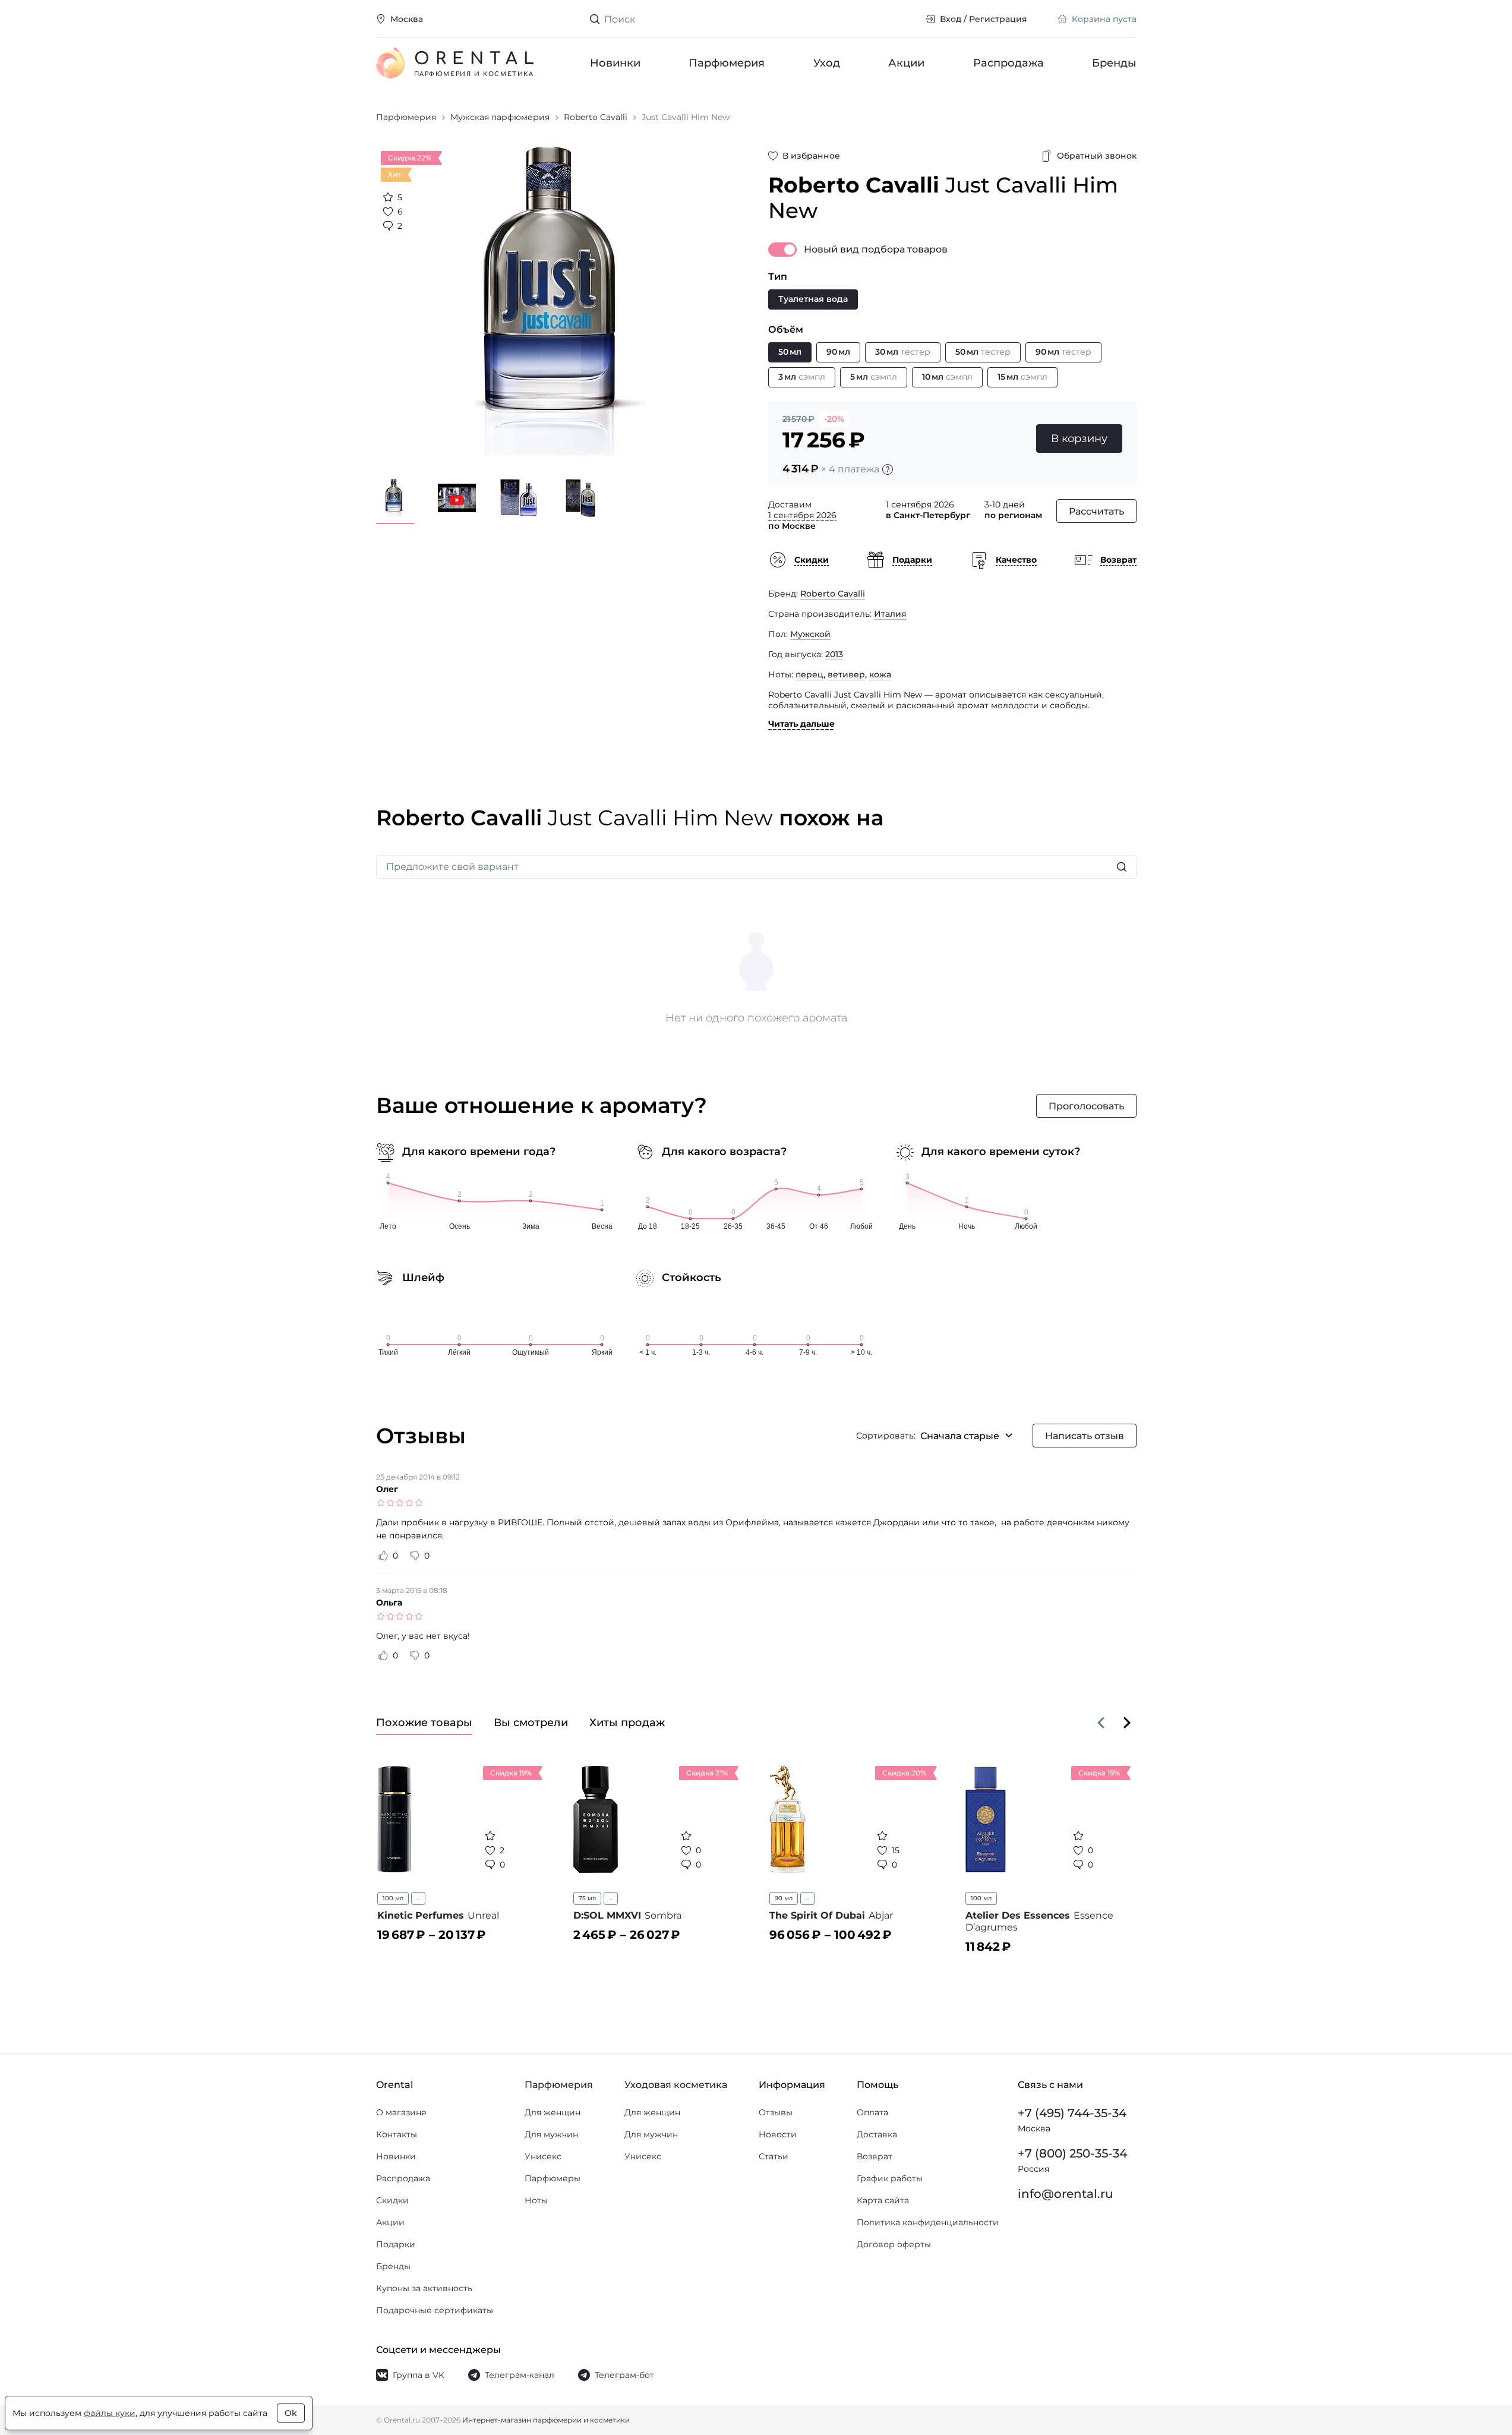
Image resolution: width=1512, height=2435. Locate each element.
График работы (890, 2178)
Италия (890, 614)
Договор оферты (894, 2244)
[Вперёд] (1127, 1723)
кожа (880, 674)
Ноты (536, 2200)
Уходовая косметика (676, 2085)
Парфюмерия (727, 63)
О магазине (401, 2112)
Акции (906, 63)
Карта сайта (883, 2200)
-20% (834, 419)
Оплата (872, 2112)
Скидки (392, 2200)
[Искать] (1122, 867)
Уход (826, 63)
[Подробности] (888, 469)
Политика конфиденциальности (928, 2222)
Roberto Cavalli (833, 594)
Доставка (877, 2134)
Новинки (615, 63)
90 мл (784, 1898)
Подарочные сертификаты (435, 2310)
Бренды (1114, 63)
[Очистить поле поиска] (906, 19)
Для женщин (553, 2112)
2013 (834, 654)
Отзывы (776, 2112)
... (418, 1898)
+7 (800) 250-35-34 (1072, 2153)
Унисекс (543, 2156)
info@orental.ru (1066, 2194)
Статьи (774, 2156)
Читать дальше (801, 724)
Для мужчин (551, 2134)
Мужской (810, 634)
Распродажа (1008, 63)
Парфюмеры (553, 2178)
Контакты (397, 2134)
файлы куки (110, 2413)
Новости (778, 2134)
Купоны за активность (424, 2288)
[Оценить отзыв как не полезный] (415, 1556)
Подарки (396, 2244)
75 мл (587, 1898)
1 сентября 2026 (802, 515)
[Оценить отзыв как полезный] (383, 1556)
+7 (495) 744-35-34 (1072, 2113)
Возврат (875, 2156)
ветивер (846, 674)
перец (809, 674)
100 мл (393, 1898)
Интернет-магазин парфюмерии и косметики (546, 2420)
